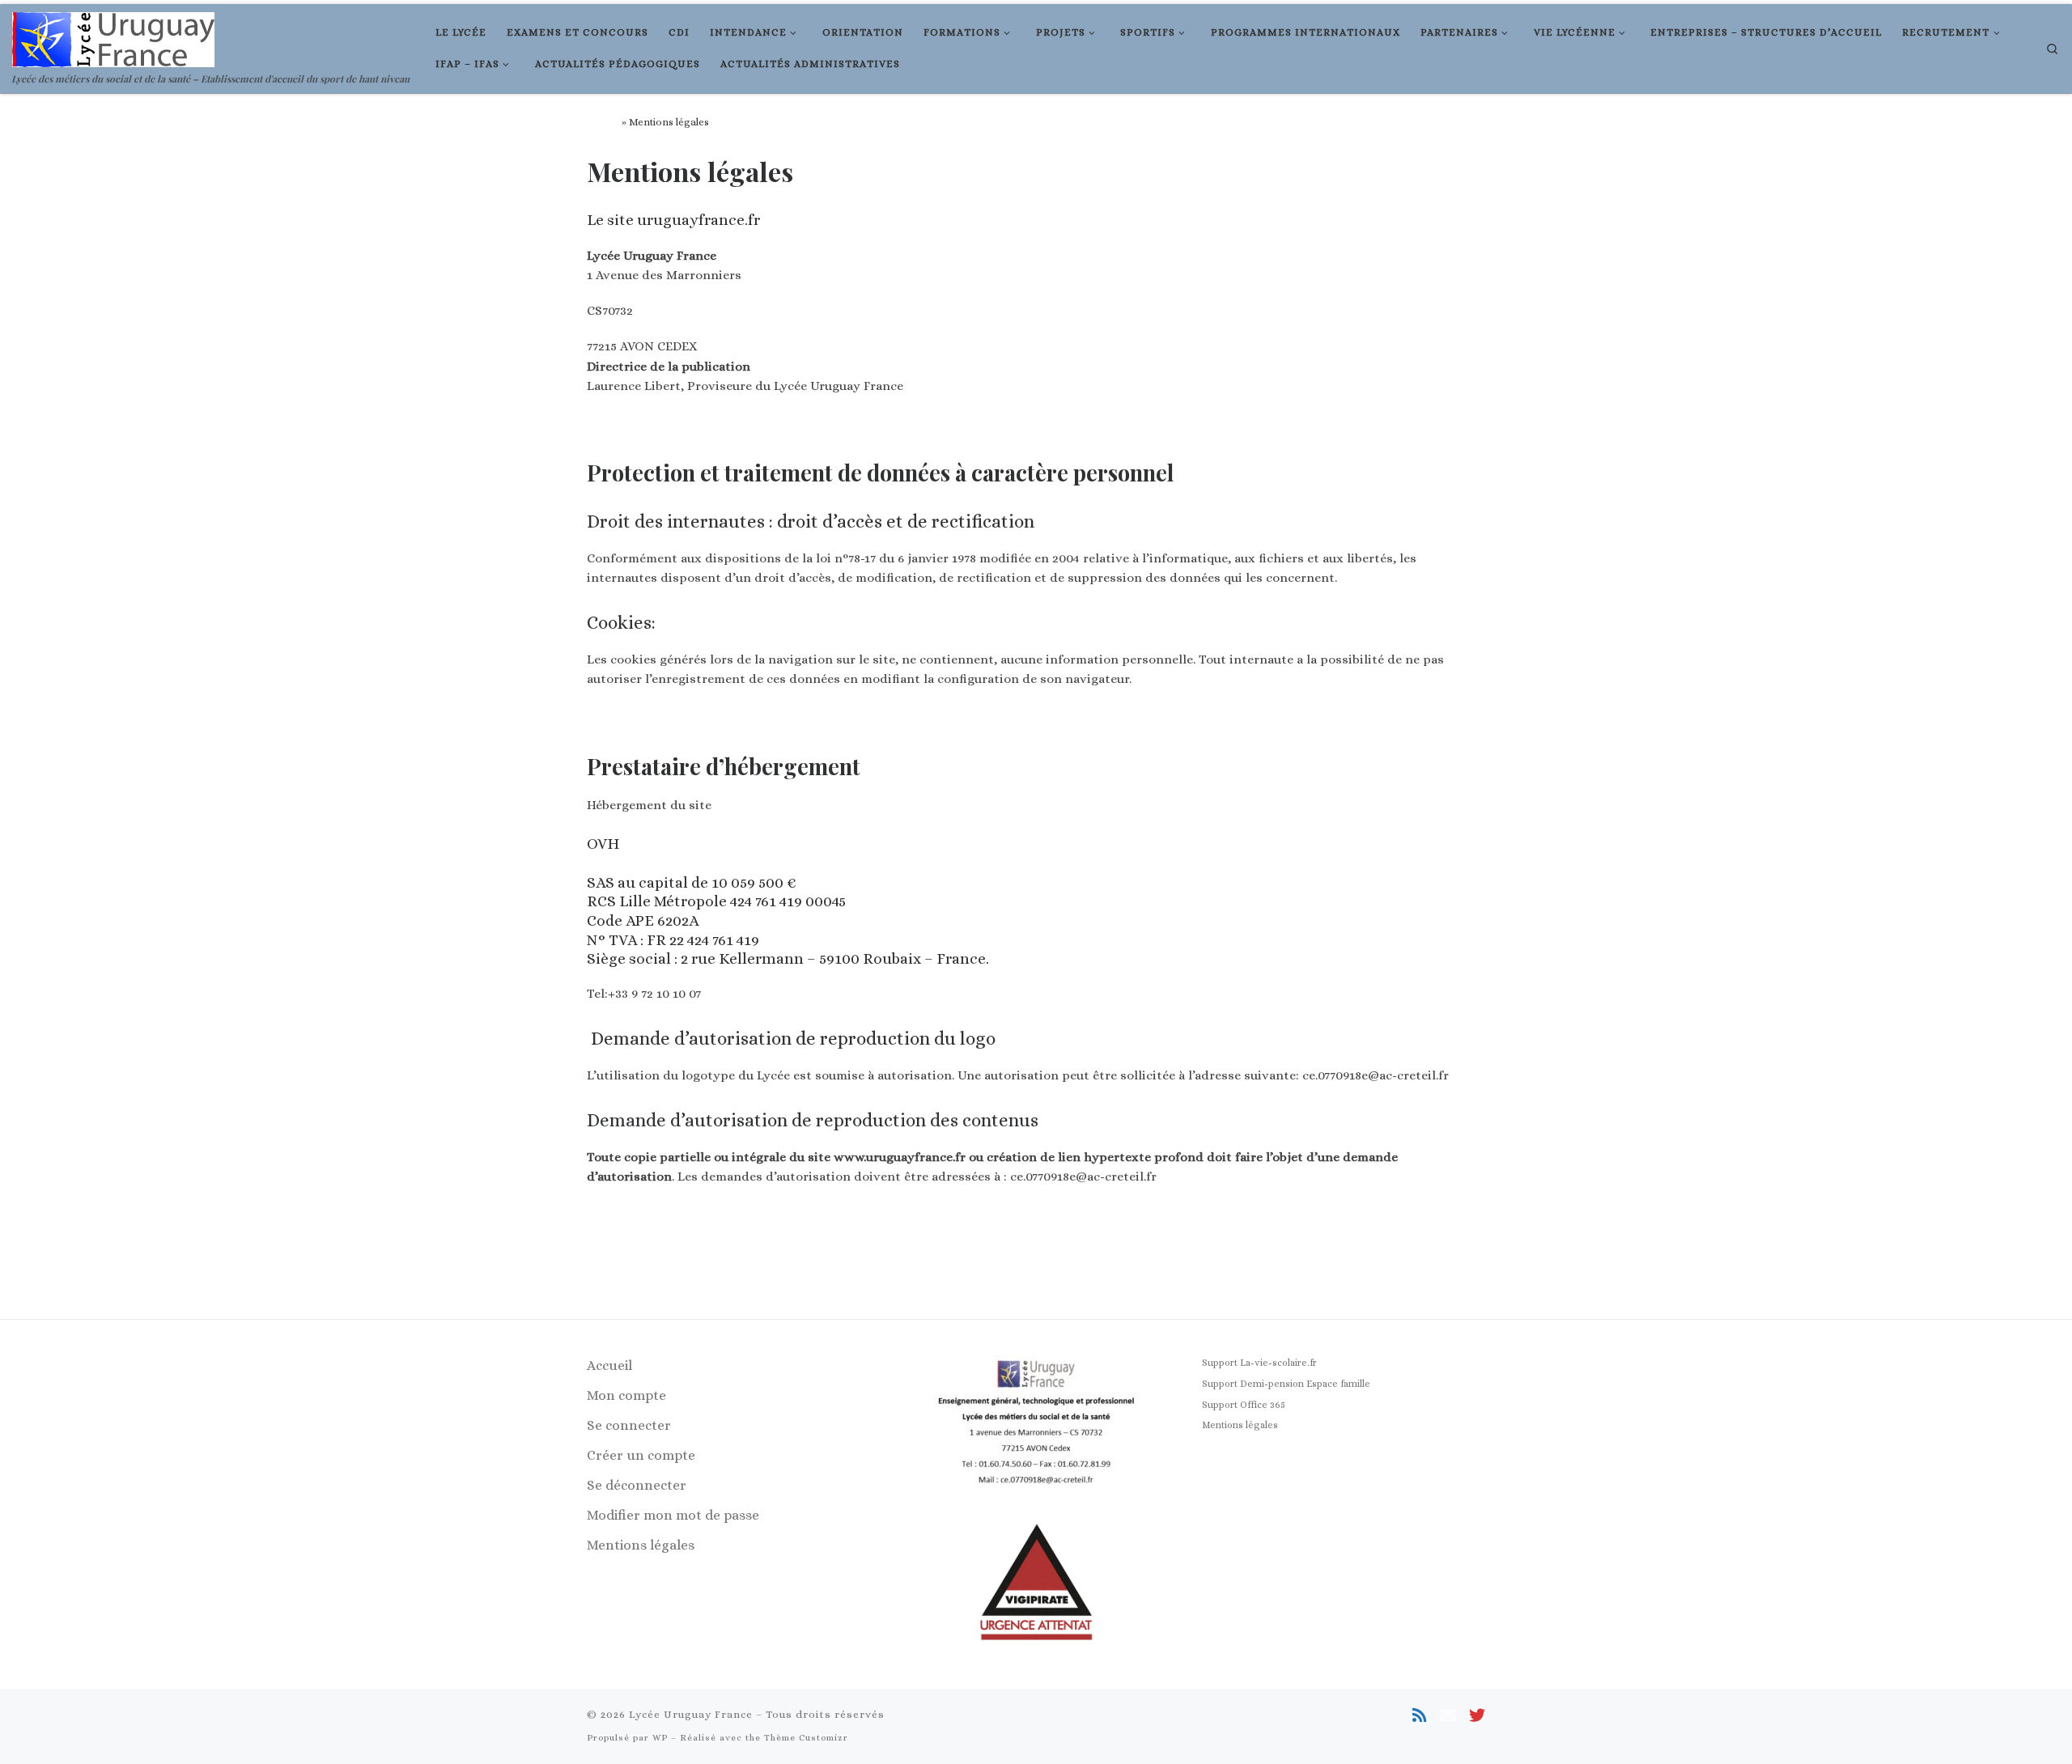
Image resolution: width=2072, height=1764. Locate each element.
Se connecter (629, 1425)
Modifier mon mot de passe (673, 1515)
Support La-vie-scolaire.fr (1259, 1363)
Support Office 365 (1244, 1405)
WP (660, 1738)
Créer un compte (641, 1455)
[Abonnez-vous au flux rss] (1420, 1716)
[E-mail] (1448, 1716)
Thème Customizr (806, 1738)
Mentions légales (641, 1545)
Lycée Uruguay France (691, 1714)
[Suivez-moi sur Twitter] (1477, 1716)
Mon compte (626, 1395)
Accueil (603, 122)
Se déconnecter (637, 1485)
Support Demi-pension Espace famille (1286, 1384)
